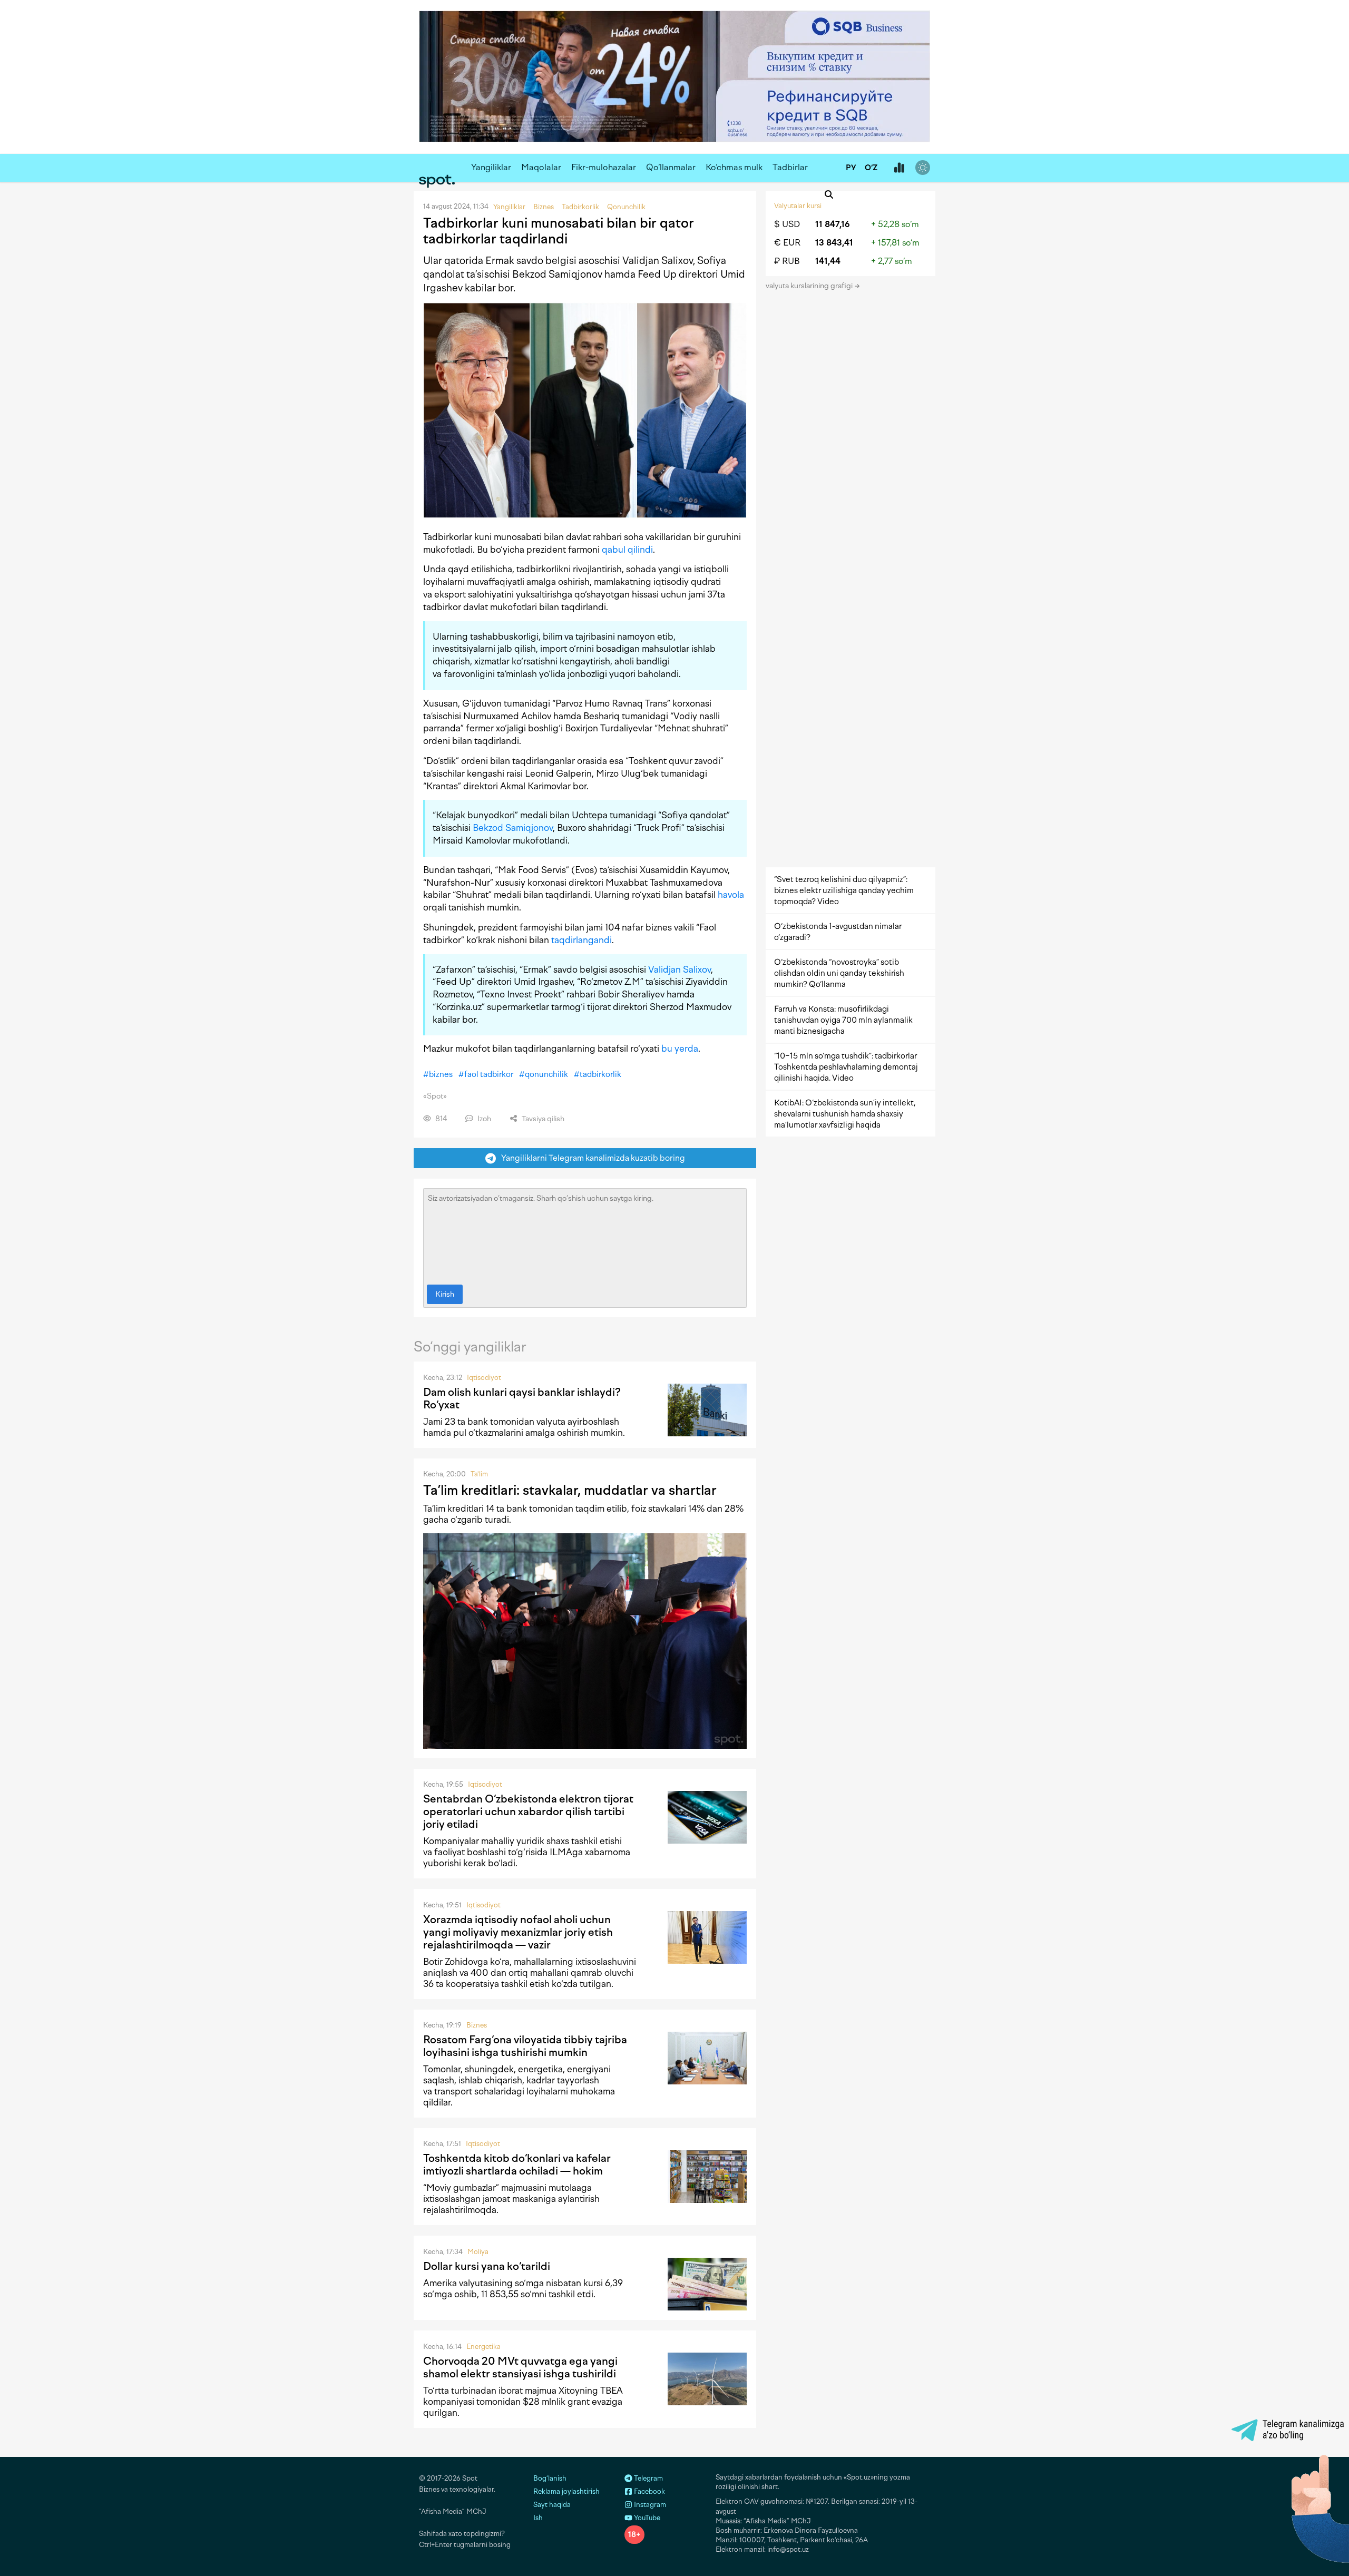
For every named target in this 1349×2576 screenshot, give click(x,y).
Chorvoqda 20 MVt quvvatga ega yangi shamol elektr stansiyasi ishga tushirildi (520, 2367)
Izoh (483, 1119)
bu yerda (680, 1049)
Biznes (477, 2025)
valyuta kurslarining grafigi (810, 286)
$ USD (787, 224)
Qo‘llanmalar (671, 167)
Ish (538, 2518)
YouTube (646, 2518)
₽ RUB (787, 261)
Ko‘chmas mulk (734, 167)
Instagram (649, 2505)
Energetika (483, 2347)
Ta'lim (479, 1474)
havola (731, 895)
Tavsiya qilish (542, 1119)
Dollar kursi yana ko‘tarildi (487, 2266)
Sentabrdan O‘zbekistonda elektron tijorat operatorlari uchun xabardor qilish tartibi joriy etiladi (528, 1811)
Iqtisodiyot (484, 1378)
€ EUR (787, 243)
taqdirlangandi (581, 940)
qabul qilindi (627, 550)
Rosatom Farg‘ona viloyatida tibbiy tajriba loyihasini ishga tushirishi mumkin (525, 2046)
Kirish (445, 1294)
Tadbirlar (790, 167)
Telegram (648, 2478)
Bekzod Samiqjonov (513, 828)
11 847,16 (833, 224)
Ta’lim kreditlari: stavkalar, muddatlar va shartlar (570, 1490)
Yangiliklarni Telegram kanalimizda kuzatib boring (591, 1158)
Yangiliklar (491, 167)
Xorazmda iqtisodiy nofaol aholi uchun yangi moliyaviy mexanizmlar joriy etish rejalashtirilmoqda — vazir (518, 1932)
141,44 (828, 261)
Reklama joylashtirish (566, 2491)
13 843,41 (834, 243)
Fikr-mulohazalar (604, 167)
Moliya (478, 2252)
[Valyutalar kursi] (899, 168)
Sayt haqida (552, 2505)
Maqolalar (541, 167)
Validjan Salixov (680, 969)
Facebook (649, 2491)
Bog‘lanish (550, 2478)
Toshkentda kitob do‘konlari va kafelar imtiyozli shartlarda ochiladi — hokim (517, 2164)
